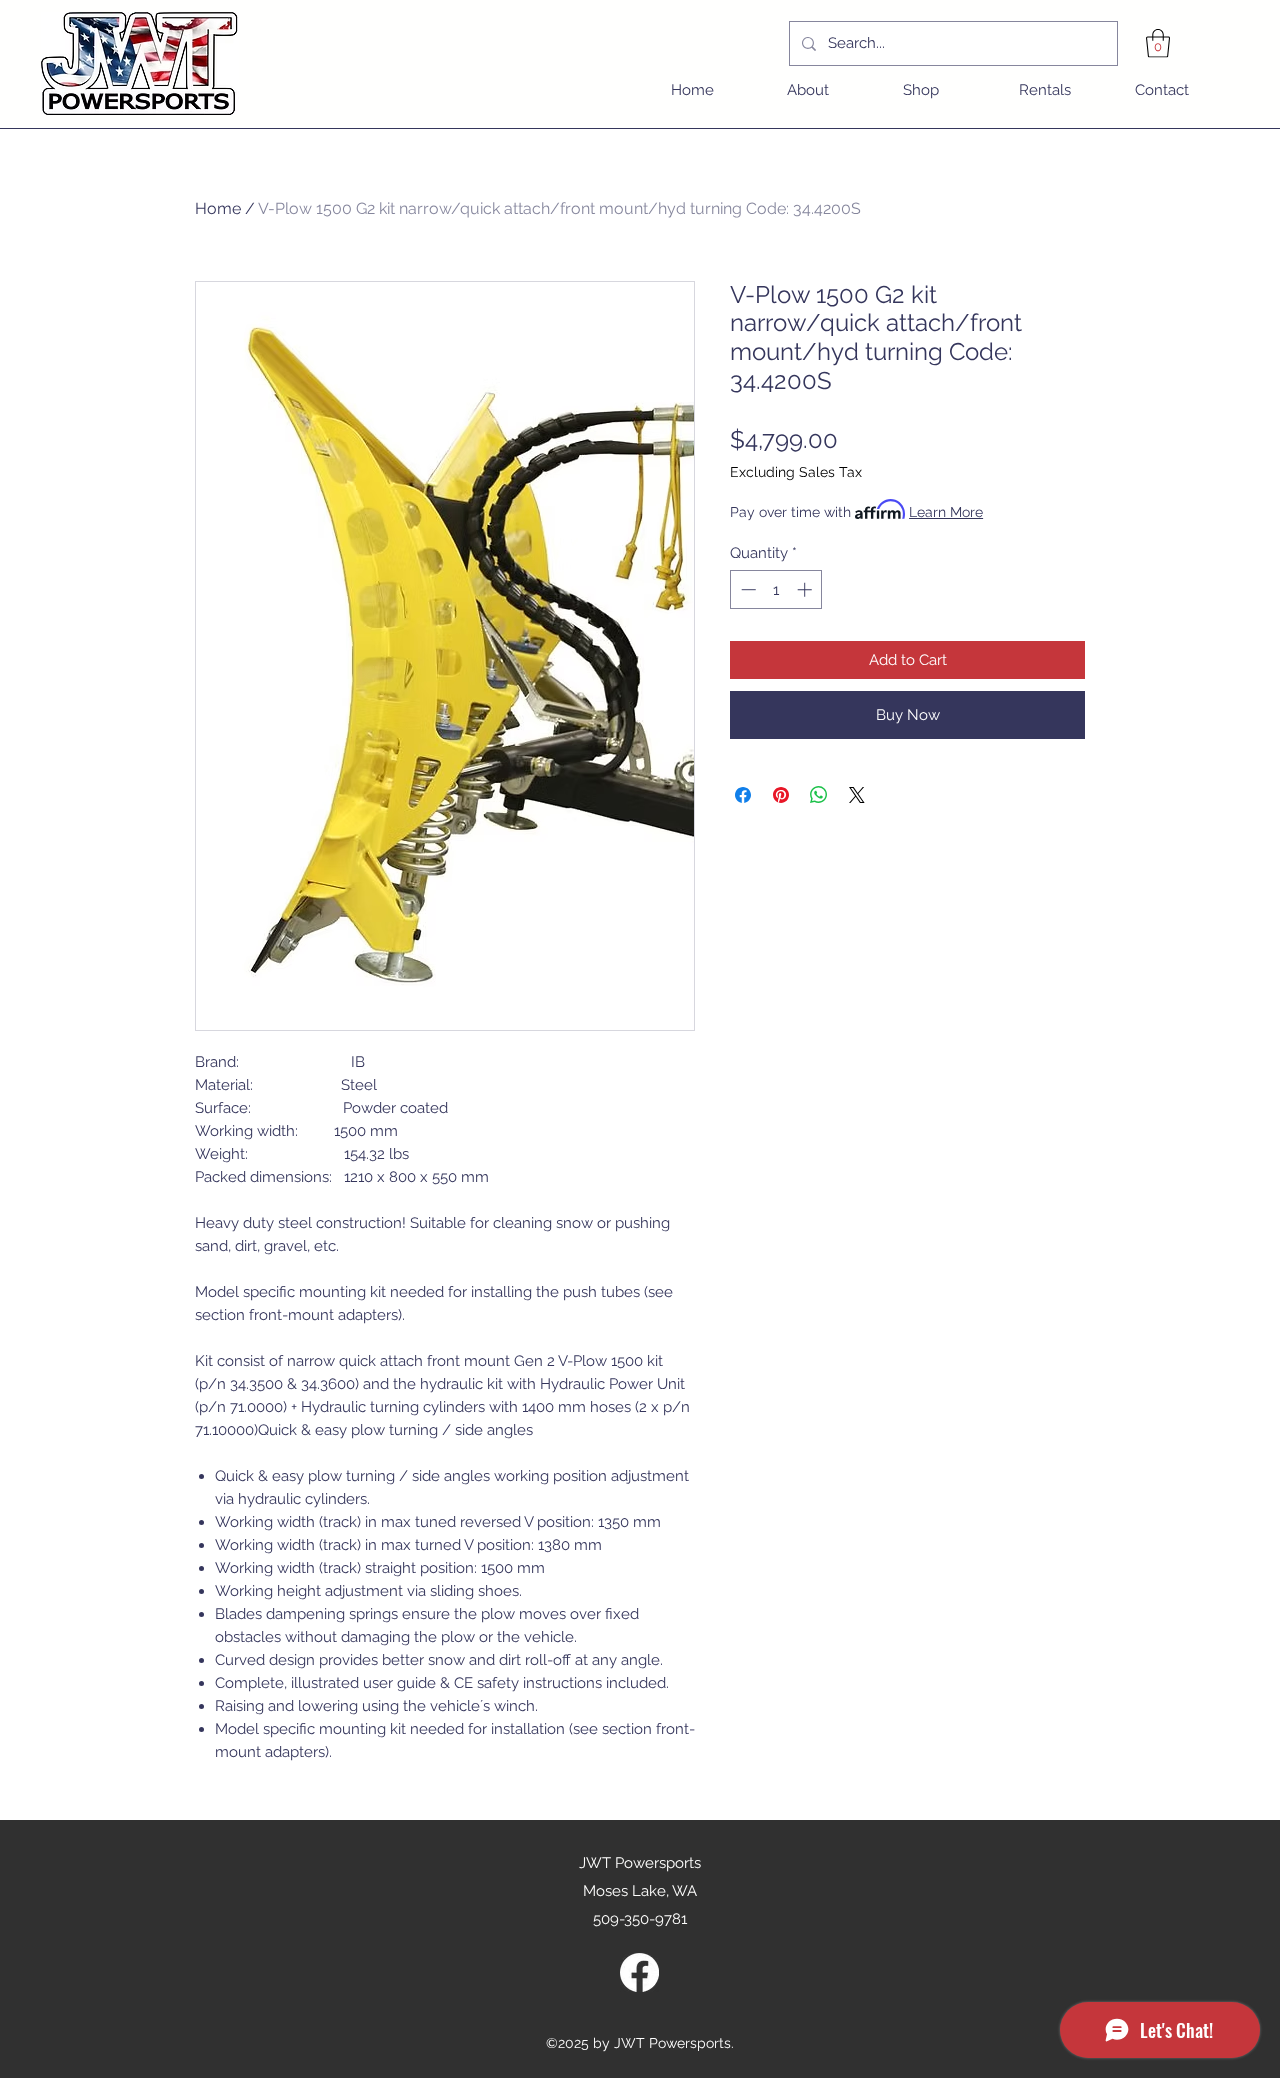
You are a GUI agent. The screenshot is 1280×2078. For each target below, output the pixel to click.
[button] (1158, 43)
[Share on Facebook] (743, 795)
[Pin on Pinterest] (781, 795)
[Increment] (806, 589)
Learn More (946, 512)
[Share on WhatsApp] (819, 795)
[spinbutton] (776, 589)
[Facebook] (639, 1972)
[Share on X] (857, 795)
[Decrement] (746, 589)
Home (218, 208)
